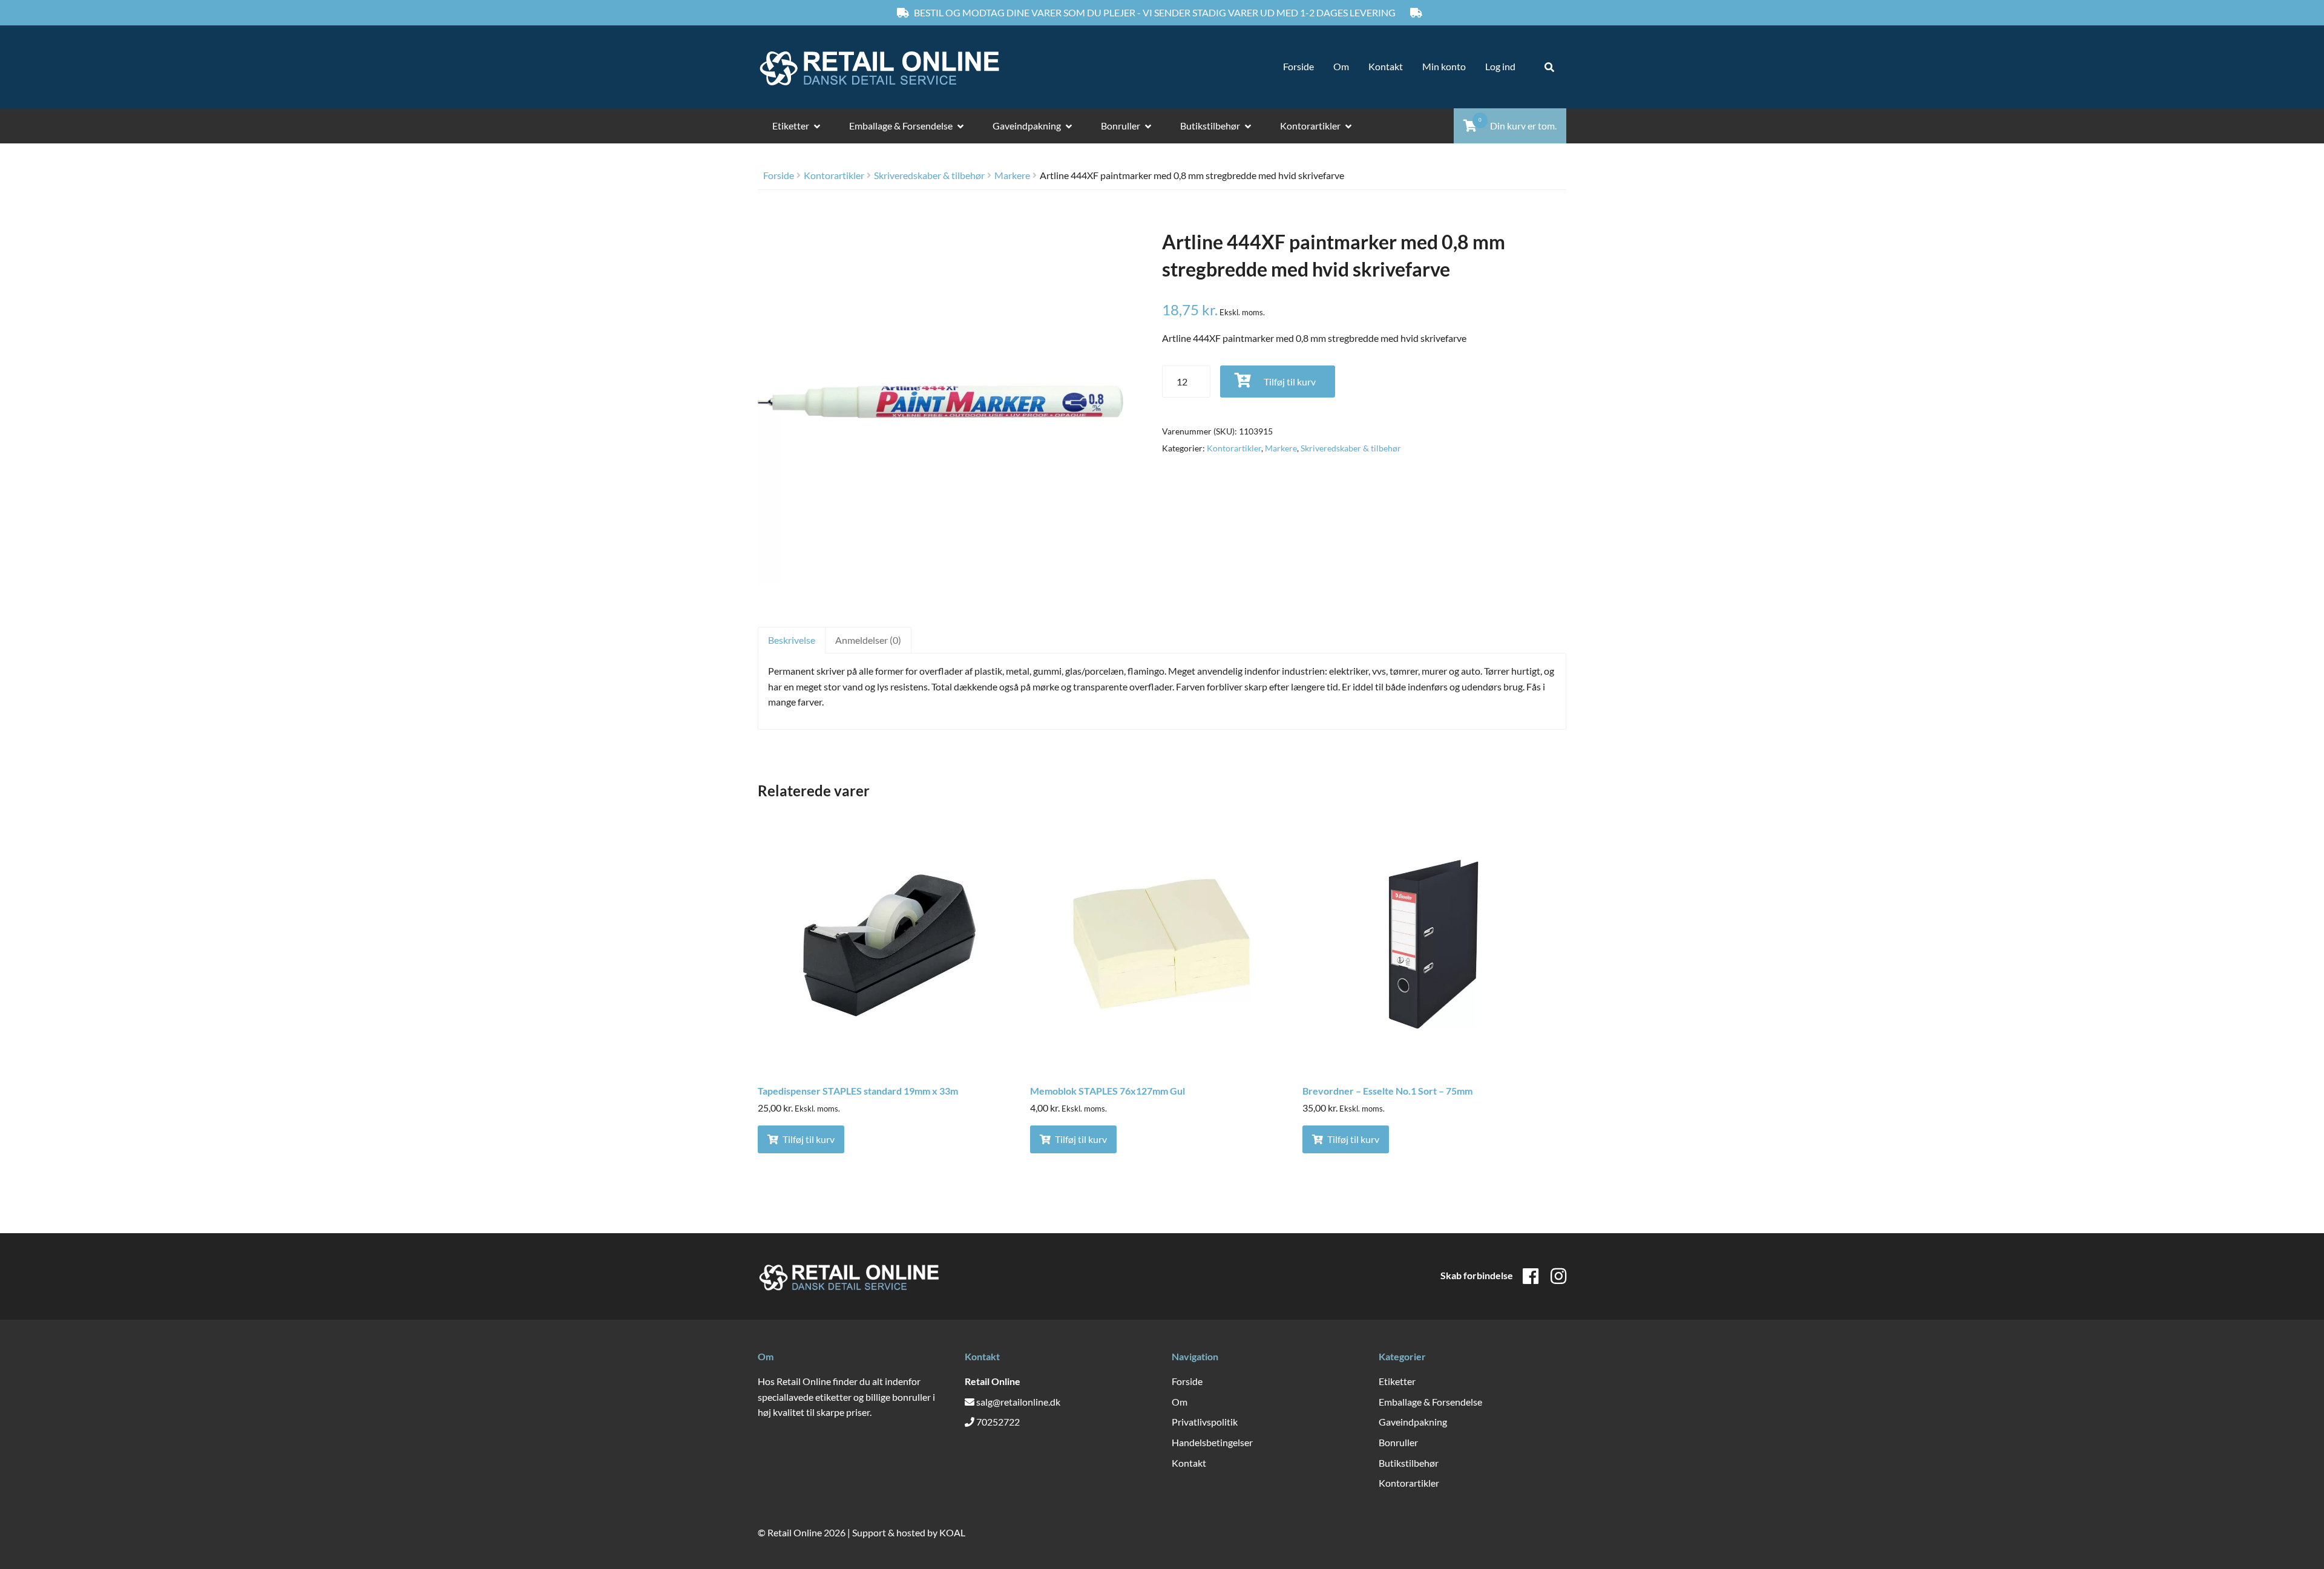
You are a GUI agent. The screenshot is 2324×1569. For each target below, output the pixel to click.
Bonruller (1121, 126)
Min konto (1444, 66)
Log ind (1500, 66)
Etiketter (791, 126)
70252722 (998, 1422)
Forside (1298, 66)
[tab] (791, 640)
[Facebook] (1531, 1276)
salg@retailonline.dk (1018, 1402)
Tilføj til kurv (1290, 382)
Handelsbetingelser (1212, 1442)
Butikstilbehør (1210, 126)
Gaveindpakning (1027, 126)
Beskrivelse (792, 640)
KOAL (952, 1532)
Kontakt (1386, 66)
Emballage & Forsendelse (901, 126)
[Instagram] (1558, 1276)
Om (1341, 66)
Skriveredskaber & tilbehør (929, 175)
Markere (1012, 175)
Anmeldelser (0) (868, 640)
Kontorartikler (1310, 126)
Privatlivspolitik (1205, 1422)
